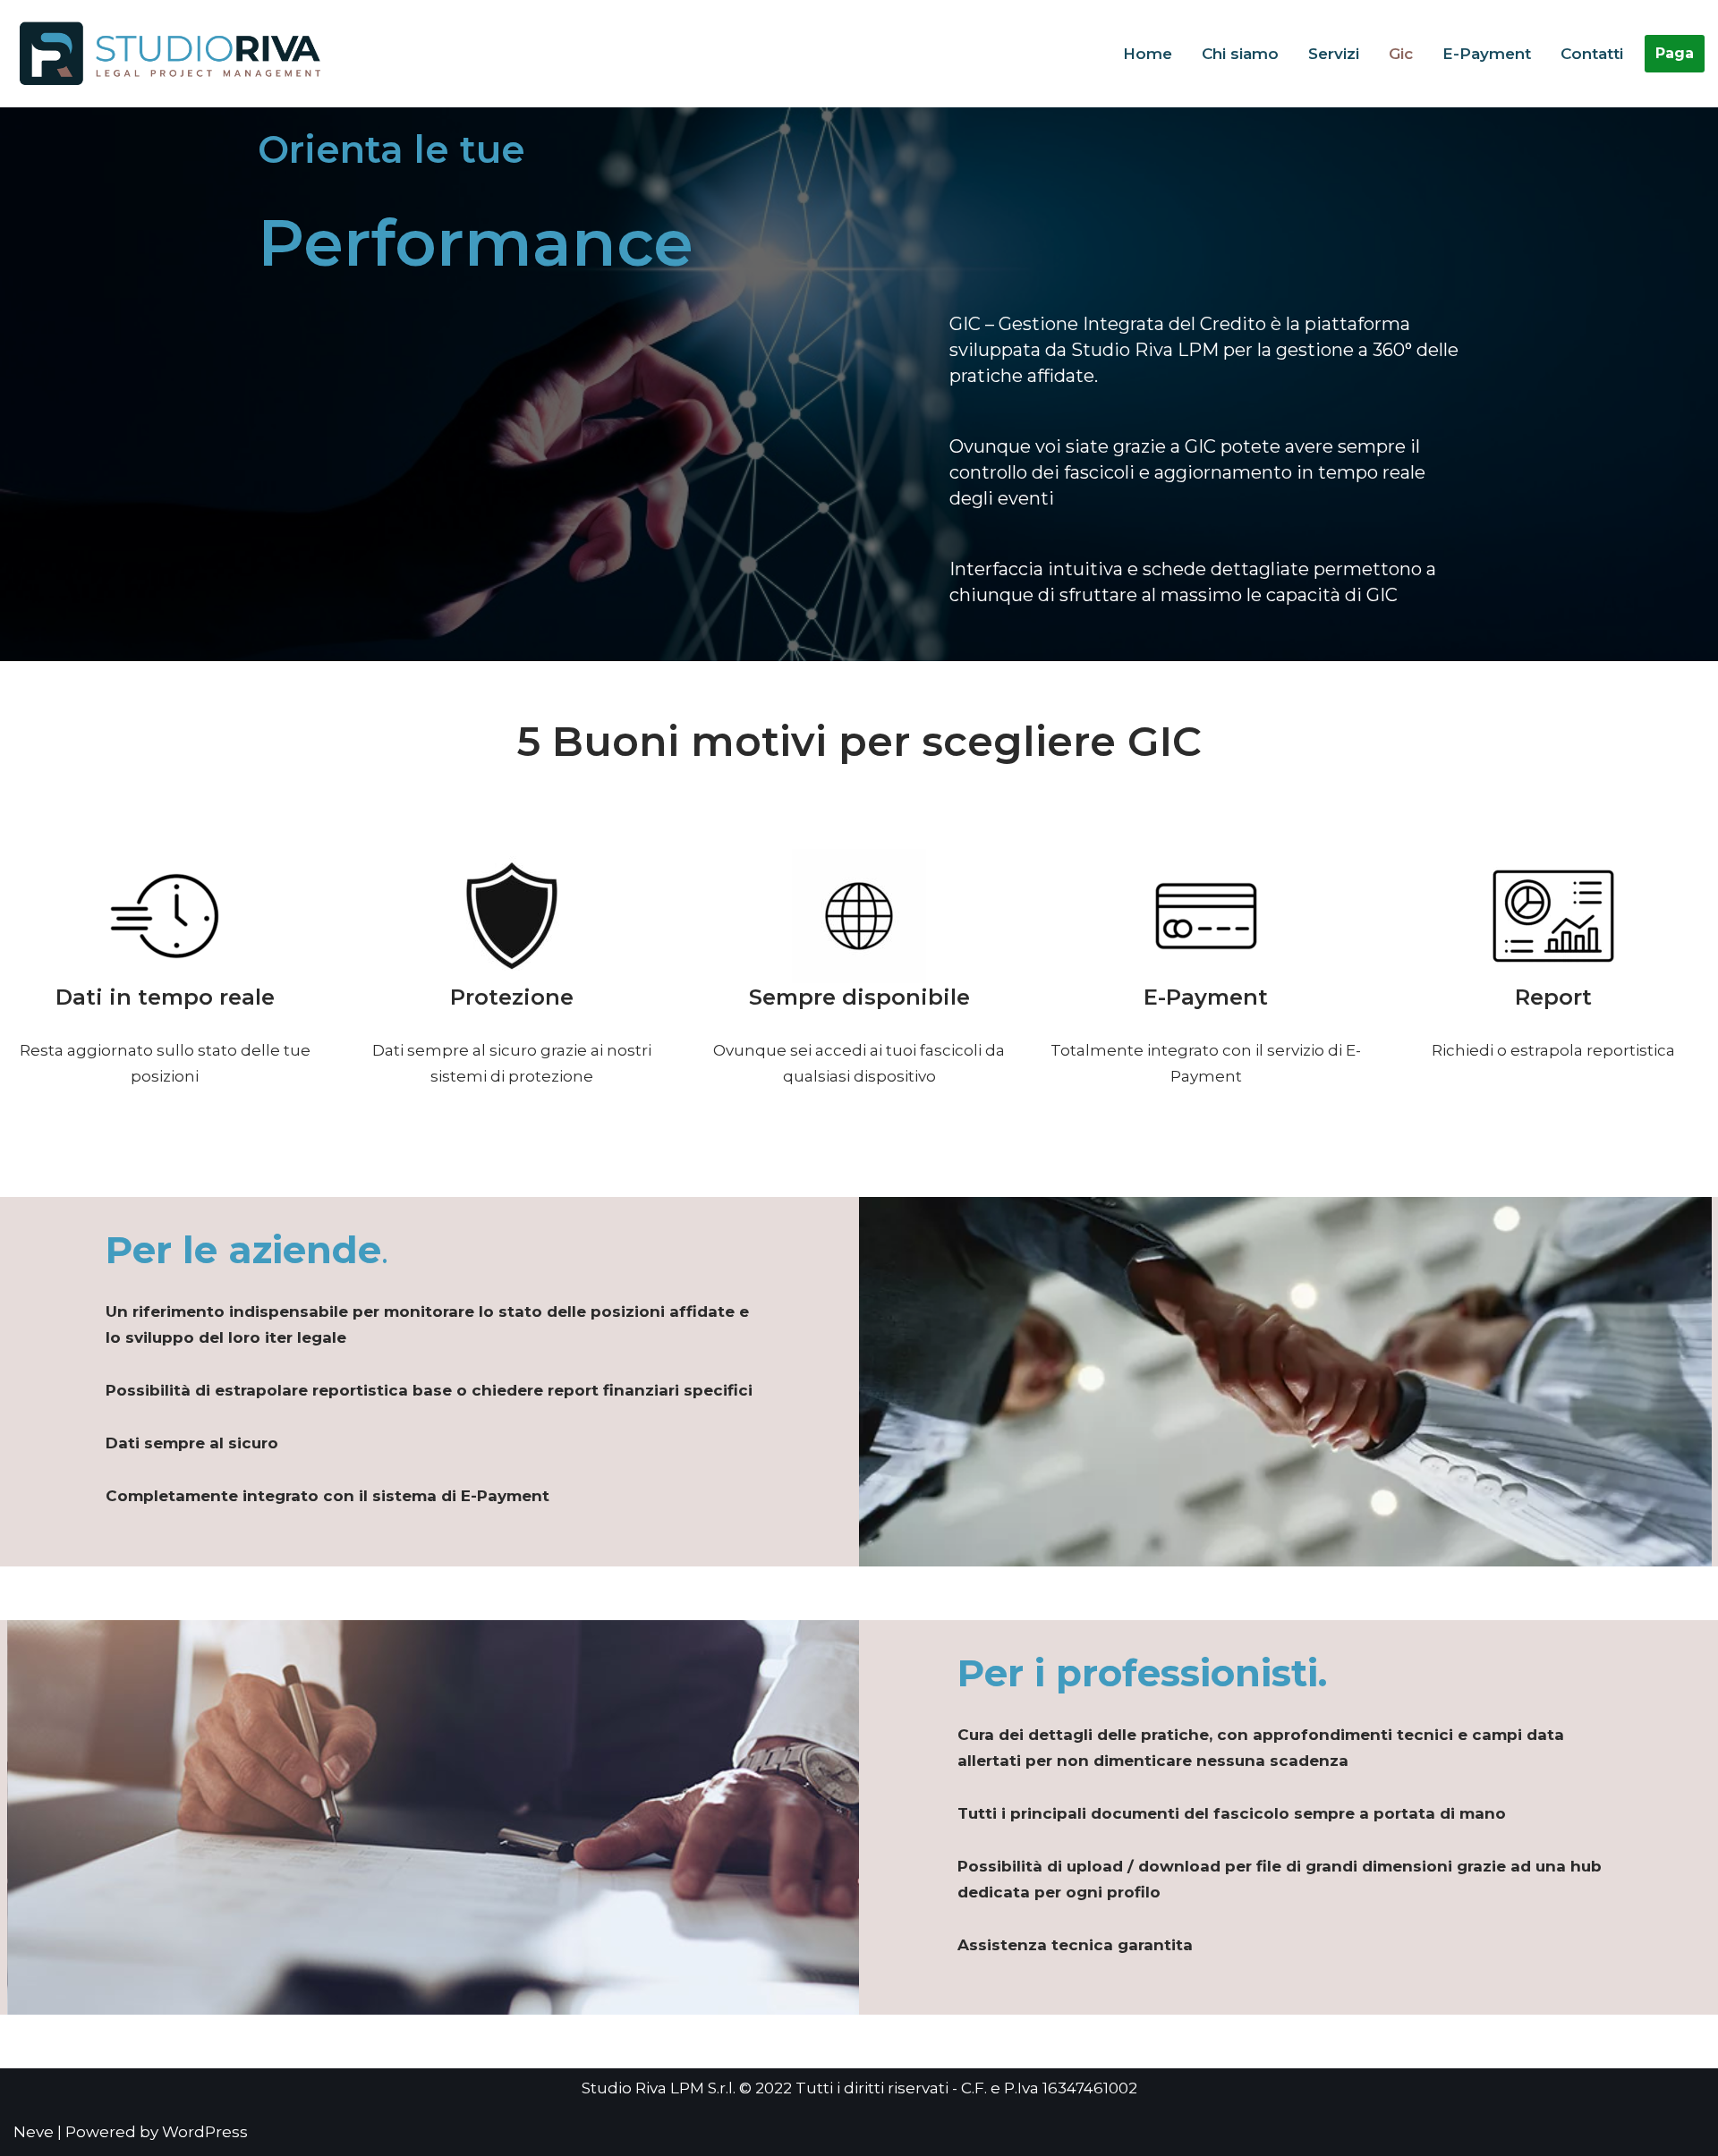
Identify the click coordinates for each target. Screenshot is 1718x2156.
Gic (1401, 54)
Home (1148, 54)
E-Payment (1487, 54)
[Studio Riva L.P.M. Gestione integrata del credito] (174, 54)
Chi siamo (1240, 54)
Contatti (1592, 54)
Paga (1675, 53)
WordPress (205, 2132)
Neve (34, 2132)
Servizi (1334, 54)
